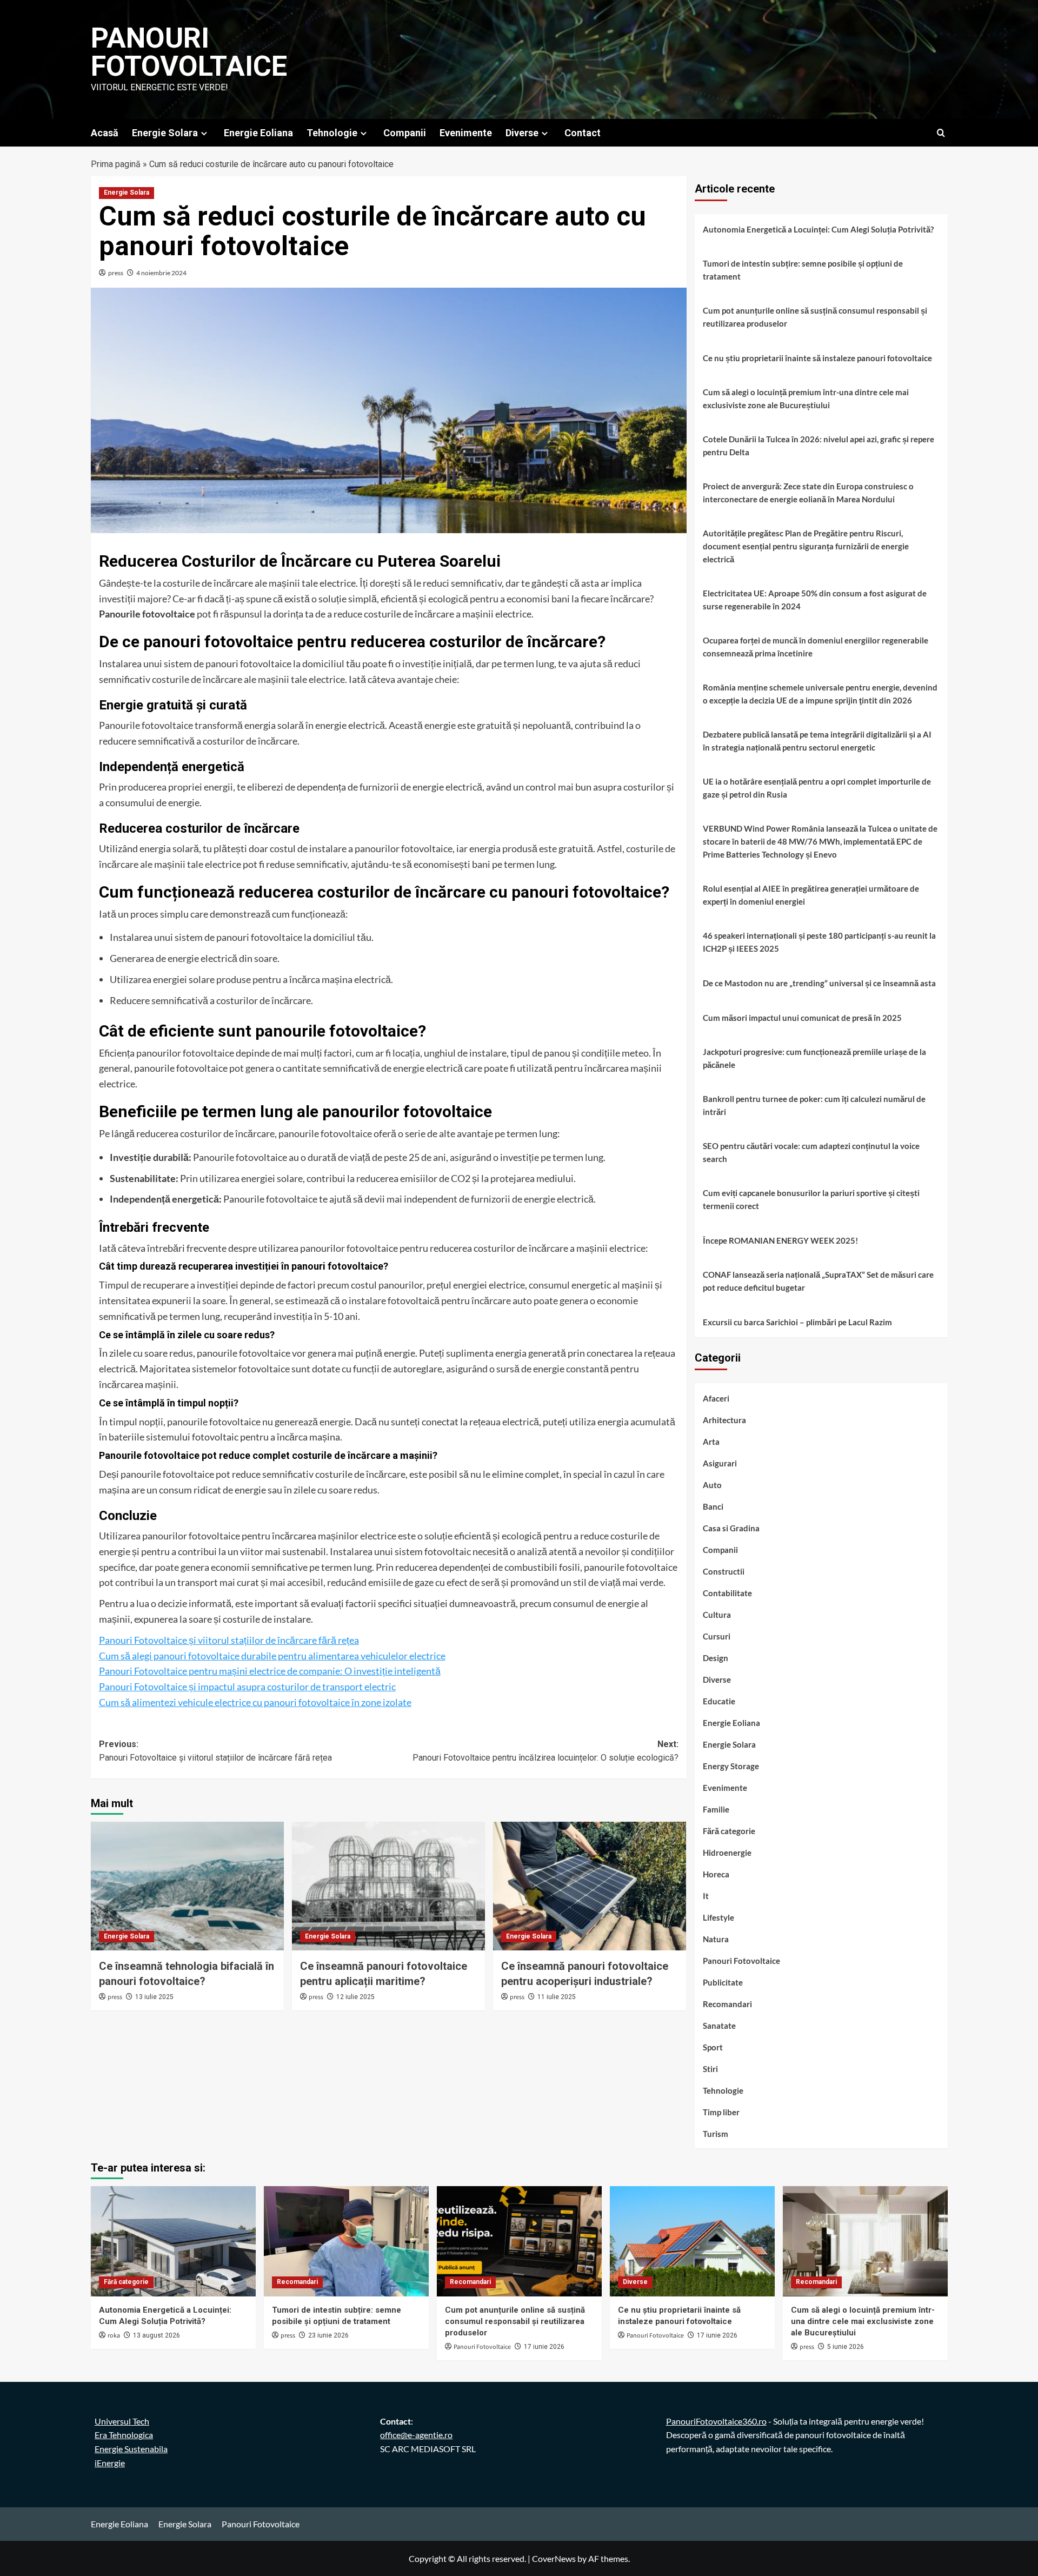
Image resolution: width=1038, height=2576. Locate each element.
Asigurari (720, 1463)
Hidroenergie (727, 1853)
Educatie (719, 1701)
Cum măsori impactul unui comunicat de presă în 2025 (802, 1018)
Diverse (522, 133)
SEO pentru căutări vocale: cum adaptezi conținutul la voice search (811, 1152)
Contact (583, 133)
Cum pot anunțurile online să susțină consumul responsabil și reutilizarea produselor (815, 317)
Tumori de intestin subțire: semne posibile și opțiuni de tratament (803, 270)
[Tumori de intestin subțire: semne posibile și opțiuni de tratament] (346, 2241)
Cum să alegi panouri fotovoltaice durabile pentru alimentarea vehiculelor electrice (272, 1656)
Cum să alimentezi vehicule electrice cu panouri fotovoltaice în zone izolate (255, 1702)
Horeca (716, 1874)
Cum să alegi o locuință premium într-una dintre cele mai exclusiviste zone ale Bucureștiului (806, 399)
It (706, 1896)
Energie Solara (165, 133)
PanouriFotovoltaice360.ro (716, 2421)
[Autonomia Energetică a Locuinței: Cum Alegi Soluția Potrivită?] (173, 2241)
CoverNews (554, 2558)
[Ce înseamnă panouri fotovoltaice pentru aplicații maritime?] (388, 1886)
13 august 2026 (157, 2335)
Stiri (710, 2069)
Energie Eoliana (258, 133)
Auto (712, 1485)
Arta (711, 1442)
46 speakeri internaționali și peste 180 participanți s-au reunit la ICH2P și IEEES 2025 (819, 942)
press (116, 273)
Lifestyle (718, 1917)
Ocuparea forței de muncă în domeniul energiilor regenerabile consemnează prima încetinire (816, 647)
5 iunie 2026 (846, 2347)
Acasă (105, 133)
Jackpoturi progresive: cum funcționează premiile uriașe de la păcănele (814, 1058)
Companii (405, 133)
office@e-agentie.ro (416, 2435)
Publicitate (723, 1982)
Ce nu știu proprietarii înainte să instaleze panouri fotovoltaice (817, 358)
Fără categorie (729, 1831)
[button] (941, 133)
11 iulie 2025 (557, 1997)
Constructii (724, 1571)
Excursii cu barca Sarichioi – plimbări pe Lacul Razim (797, 1322)
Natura (716, 1939)
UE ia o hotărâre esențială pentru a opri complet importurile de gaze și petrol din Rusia (817, 788)
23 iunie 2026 (328, 2335)
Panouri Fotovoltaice (189, 52)
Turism (716, 2134)
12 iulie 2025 (355, 1997)
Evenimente (466, 133)
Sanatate (719, 2026)
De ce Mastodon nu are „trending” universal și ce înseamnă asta (819, 983)
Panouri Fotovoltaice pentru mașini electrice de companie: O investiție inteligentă (270, 1671)
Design (716, 1658)
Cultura (717, 1615)
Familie (716, 1809)
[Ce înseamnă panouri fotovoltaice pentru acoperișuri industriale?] (590, 1886)
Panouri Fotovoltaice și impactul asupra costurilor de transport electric (247, 1687)
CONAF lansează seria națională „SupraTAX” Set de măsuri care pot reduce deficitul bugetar (818, 1281)
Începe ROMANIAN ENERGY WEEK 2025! (780, 1240)
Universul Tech (122, 2421)
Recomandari (727, 2004)
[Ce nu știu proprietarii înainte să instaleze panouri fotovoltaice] (692, 2241)
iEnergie (110, 2463)
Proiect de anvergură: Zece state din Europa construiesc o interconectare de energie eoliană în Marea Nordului (808, 493)
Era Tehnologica (124, 2435)
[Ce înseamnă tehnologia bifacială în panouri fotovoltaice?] (187, 1886)
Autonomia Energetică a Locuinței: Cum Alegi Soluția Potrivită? (818, 229)
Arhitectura (724, 1420)
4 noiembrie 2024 (161, 273)
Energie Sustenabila (131, 2449)
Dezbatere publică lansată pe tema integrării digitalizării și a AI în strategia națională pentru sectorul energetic (817, 741)
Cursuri (717, 1636)
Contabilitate (727, 1593)
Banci (713, 1506)
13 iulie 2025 (154, 1997)
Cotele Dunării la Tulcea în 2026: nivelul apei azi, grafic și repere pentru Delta (819, 446)
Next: (545, 1751)
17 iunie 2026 (544, 2347)
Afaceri (716, 1398)
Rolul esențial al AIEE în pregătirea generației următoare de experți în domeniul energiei (811, 895)
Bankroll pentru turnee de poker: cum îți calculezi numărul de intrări (814, 1105)
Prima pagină (116, 164)
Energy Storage (731, 1766)
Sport (713, 2047)
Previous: (215, 1751)
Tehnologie (332, 133)
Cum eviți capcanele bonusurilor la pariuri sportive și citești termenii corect (811, 1199)
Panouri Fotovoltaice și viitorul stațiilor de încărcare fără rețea (229, 1640)
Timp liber (721, 2112)
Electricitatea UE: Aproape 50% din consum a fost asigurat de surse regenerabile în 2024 (815, 600)
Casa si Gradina (731, 1528)
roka (114, 2336)
